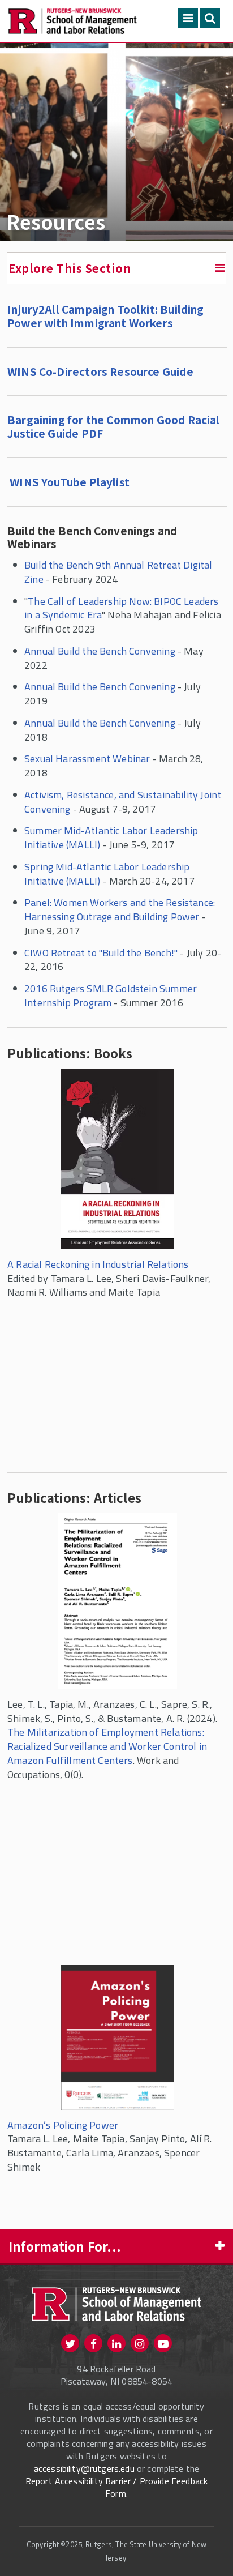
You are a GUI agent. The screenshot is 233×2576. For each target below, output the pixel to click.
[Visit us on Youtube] (163, 2343)
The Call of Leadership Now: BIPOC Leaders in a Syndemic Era (122, 608)
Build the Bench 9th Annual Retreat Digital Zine (118, 572)
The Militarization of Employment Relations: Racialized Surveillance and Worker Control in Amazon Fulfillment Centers (107, 1746)
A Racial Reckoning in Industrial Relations (98, 1264)
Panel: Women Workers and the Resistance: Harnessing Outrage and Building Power (120, 909)
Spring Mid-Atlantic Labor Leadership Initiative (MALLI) (107, 874)
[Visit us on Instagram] (140, 2343)
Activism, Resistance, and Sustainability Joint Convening (123, 802)
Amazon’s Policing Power (63, 2125)
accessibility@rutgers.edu (84, 2468)
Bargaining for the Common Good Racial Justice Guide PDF (114, 426)
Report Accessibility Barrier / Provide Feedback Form (117, 2487)
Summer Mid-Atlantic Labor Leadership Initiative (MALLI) (111, 838)
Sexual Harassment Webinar (87, 759)
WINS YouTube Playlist (70, 482)
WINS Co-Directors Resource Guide (100, 371)
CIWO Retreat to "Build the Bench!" (101, 953)
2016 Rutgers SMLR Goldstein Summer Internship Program (111, 996)
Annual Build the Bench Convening (100, 651)
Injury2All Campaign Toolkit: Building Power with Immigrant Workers (106, 316)
